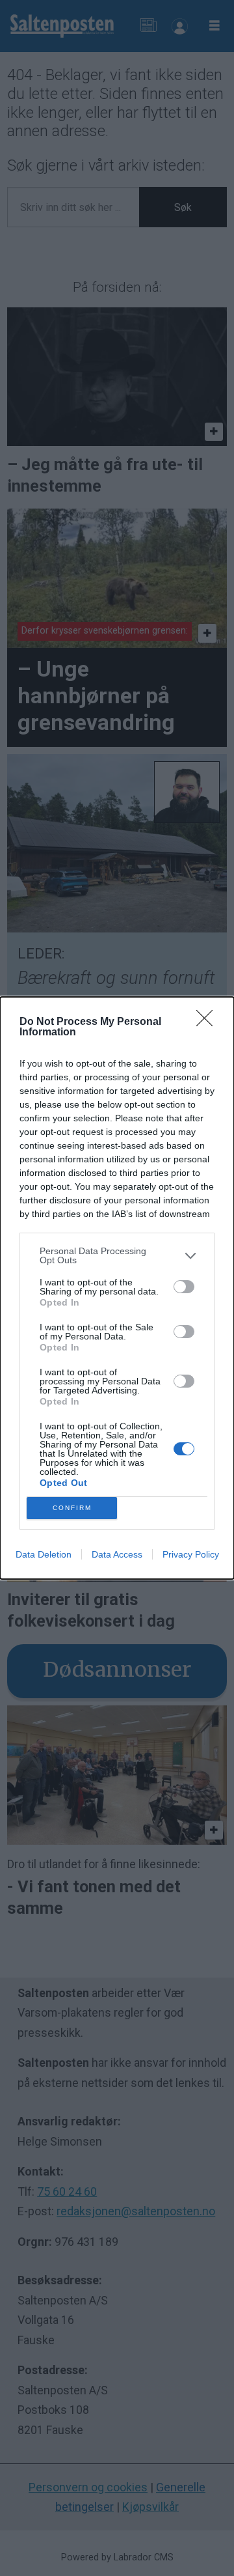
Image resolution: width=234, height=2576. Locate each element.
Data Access (117, 1554)
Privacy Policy (191, 1554)
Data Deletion (44, 1554)
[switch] (184, 1287)
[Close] (209, 1022)
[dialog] (117, 1288)
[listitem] (117, 1255)
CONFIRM (72, 1508)
